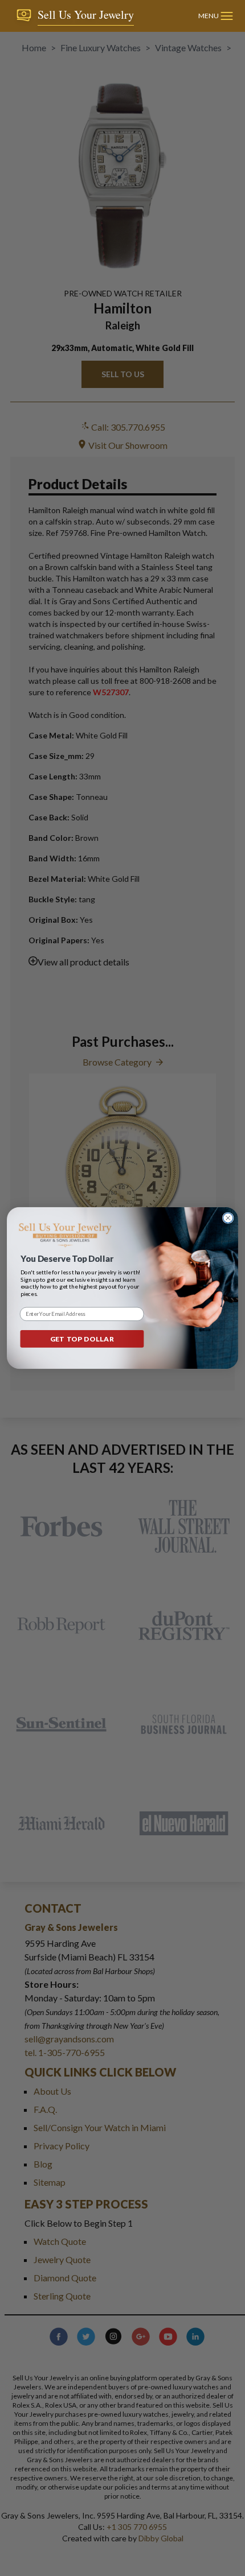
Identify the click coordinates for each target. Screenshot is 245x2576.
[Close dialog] (228, 1218)
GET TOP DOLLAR (82, 1339)
